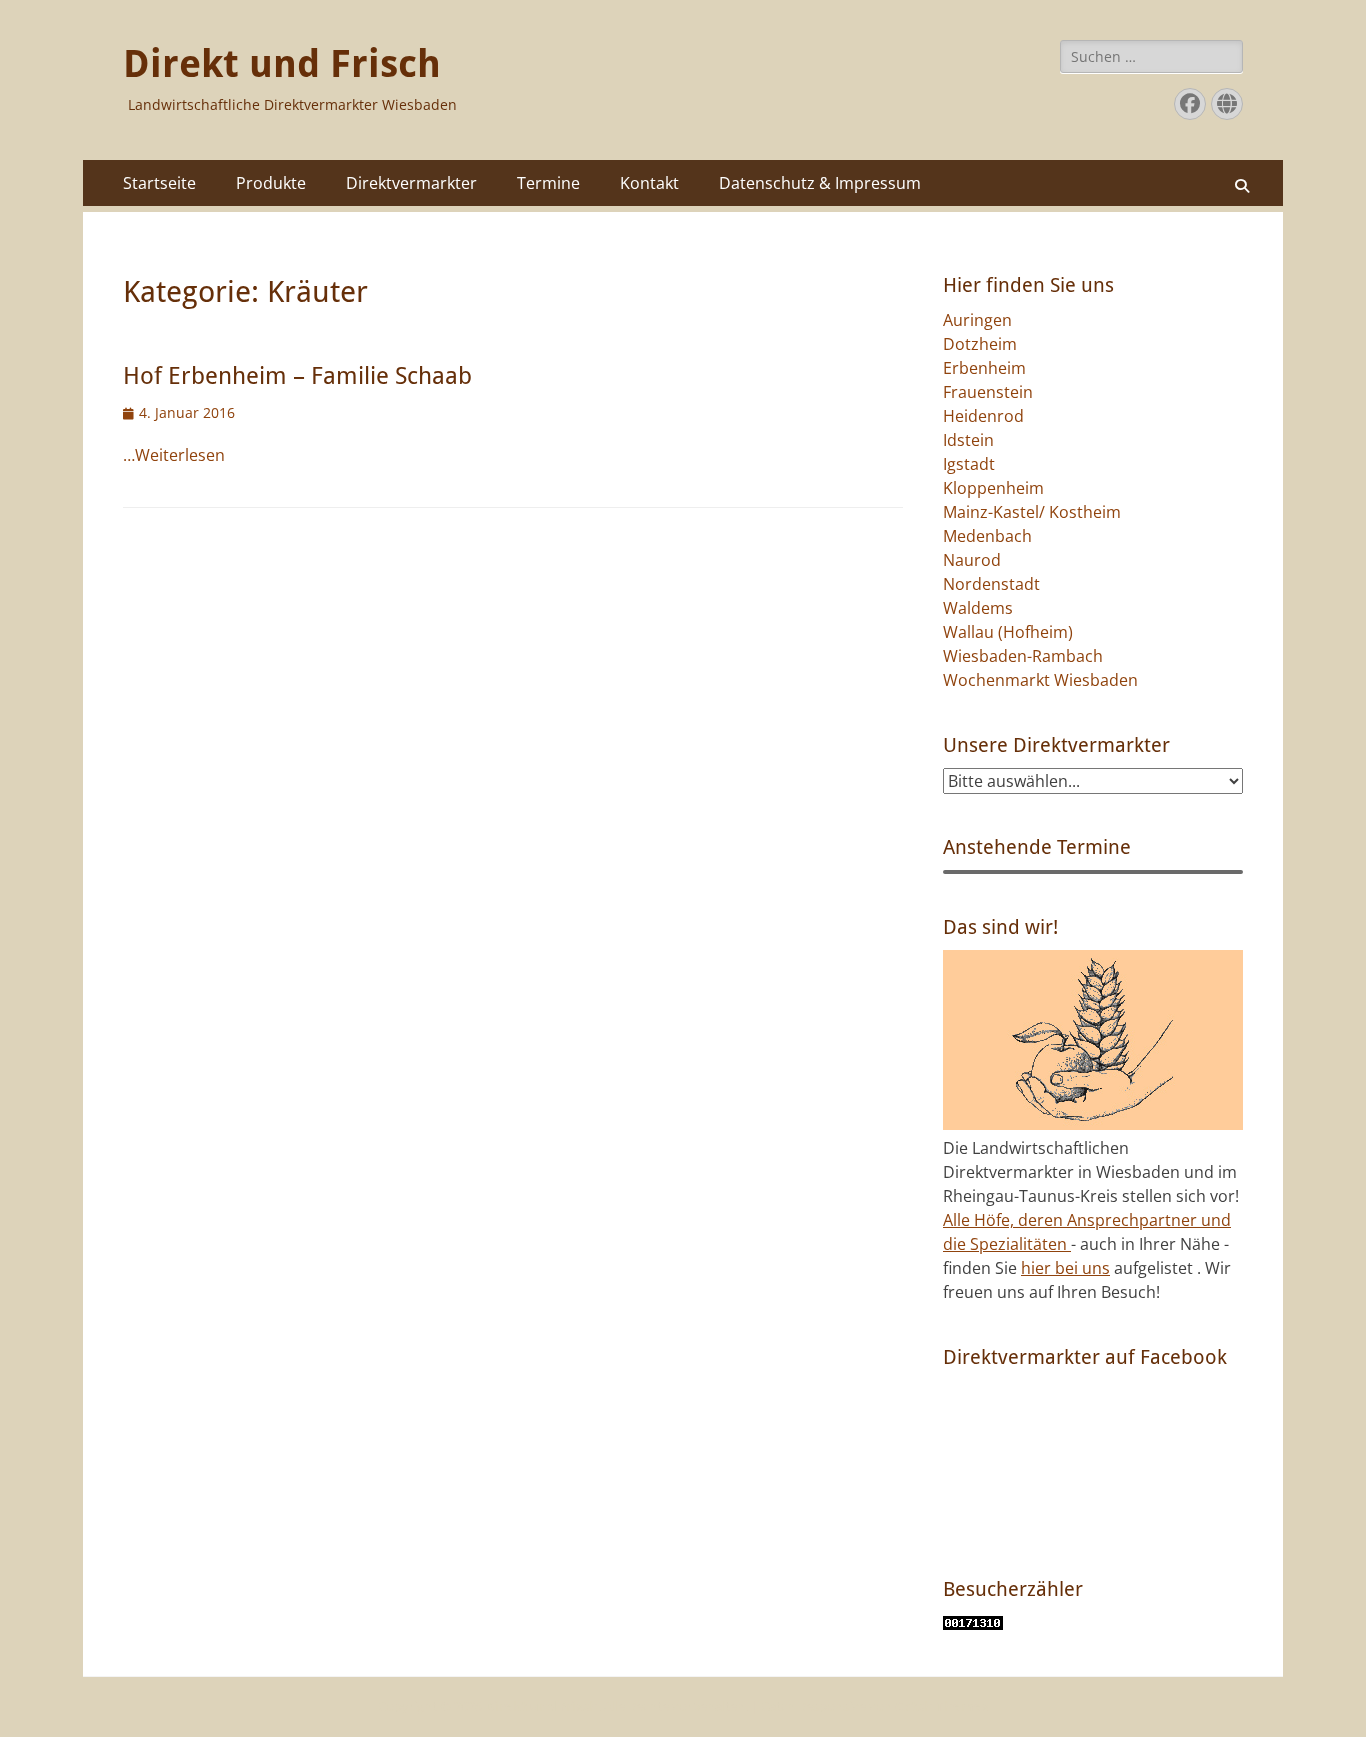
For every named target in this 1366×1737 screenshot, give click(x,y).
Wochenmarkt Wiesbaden (1040, 680)
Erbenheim (984, 368)
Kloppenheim (993, 488)
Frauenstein (988, 392)
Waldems (978, 608)
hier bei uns (1065, 1268)
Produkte (271, 183)
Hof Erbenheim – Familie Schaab (297, 376)
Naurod (972, 560)
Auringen (977, 320)
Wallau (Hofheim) (1008, 632)
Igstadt (969, 464)
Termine (548, 183)
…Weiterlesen (174, 455)
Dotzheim (980, 344)
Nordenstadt (991, 584)
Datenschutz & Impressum (820, 183)
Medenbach (987, 536)
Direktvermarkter (411, 183)
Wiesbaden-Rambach (1023, 656)
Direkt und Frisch (282, 64)
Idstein (968, 440)
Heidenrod (983, 416)
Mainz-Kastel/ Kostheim (1032, 512)
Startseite (159, 183)
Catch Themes (941, 1706)
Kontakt (649, 183)
